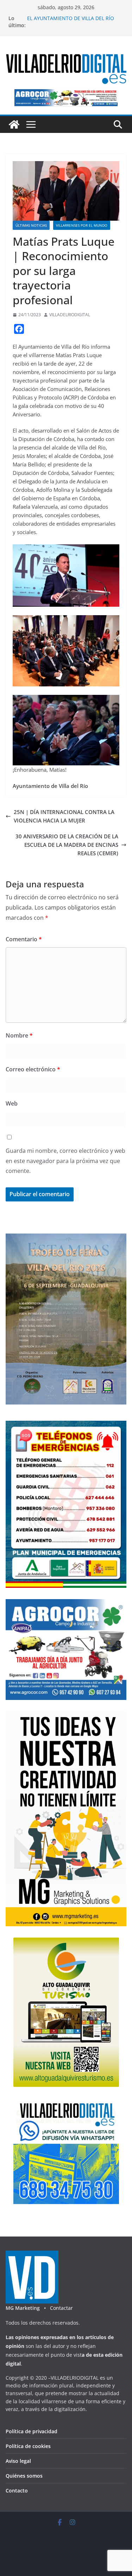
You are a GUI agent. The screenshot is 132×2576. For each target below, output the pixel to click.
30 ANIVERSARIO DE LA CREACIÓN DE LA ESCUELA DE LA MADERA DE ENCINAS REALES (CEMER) (67, 845)
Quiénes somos (24, 2476)
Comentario (24, 939)
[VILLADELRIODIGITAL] (14, 124)
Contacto (17, 2491)
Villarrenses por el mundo (82, 225)
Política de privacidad (32, 2431)
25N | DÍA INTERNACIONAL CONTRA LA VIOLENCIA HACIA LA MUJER (64, 816)
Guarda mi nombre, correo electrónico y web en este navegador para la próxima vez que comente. (65, 1161)
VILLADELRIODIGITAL (70, 315)
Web (12, 1103)
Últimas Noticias (31, 225)
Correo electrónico (33, 1069)
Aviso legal (18, 2461)
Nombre (19, 1035)
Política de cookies (28, 2446)
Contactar (61, 2308)
